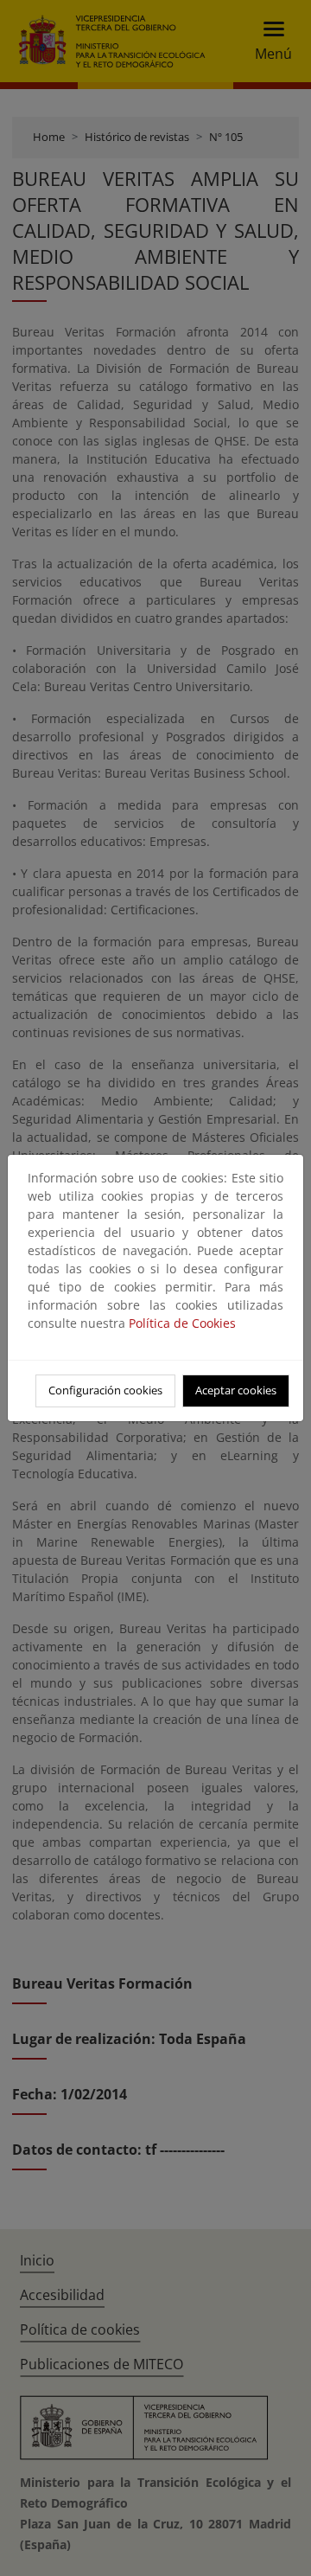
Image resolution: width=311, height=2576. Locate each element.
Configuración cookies (105, 1390)
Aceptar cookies (236, 1390)
